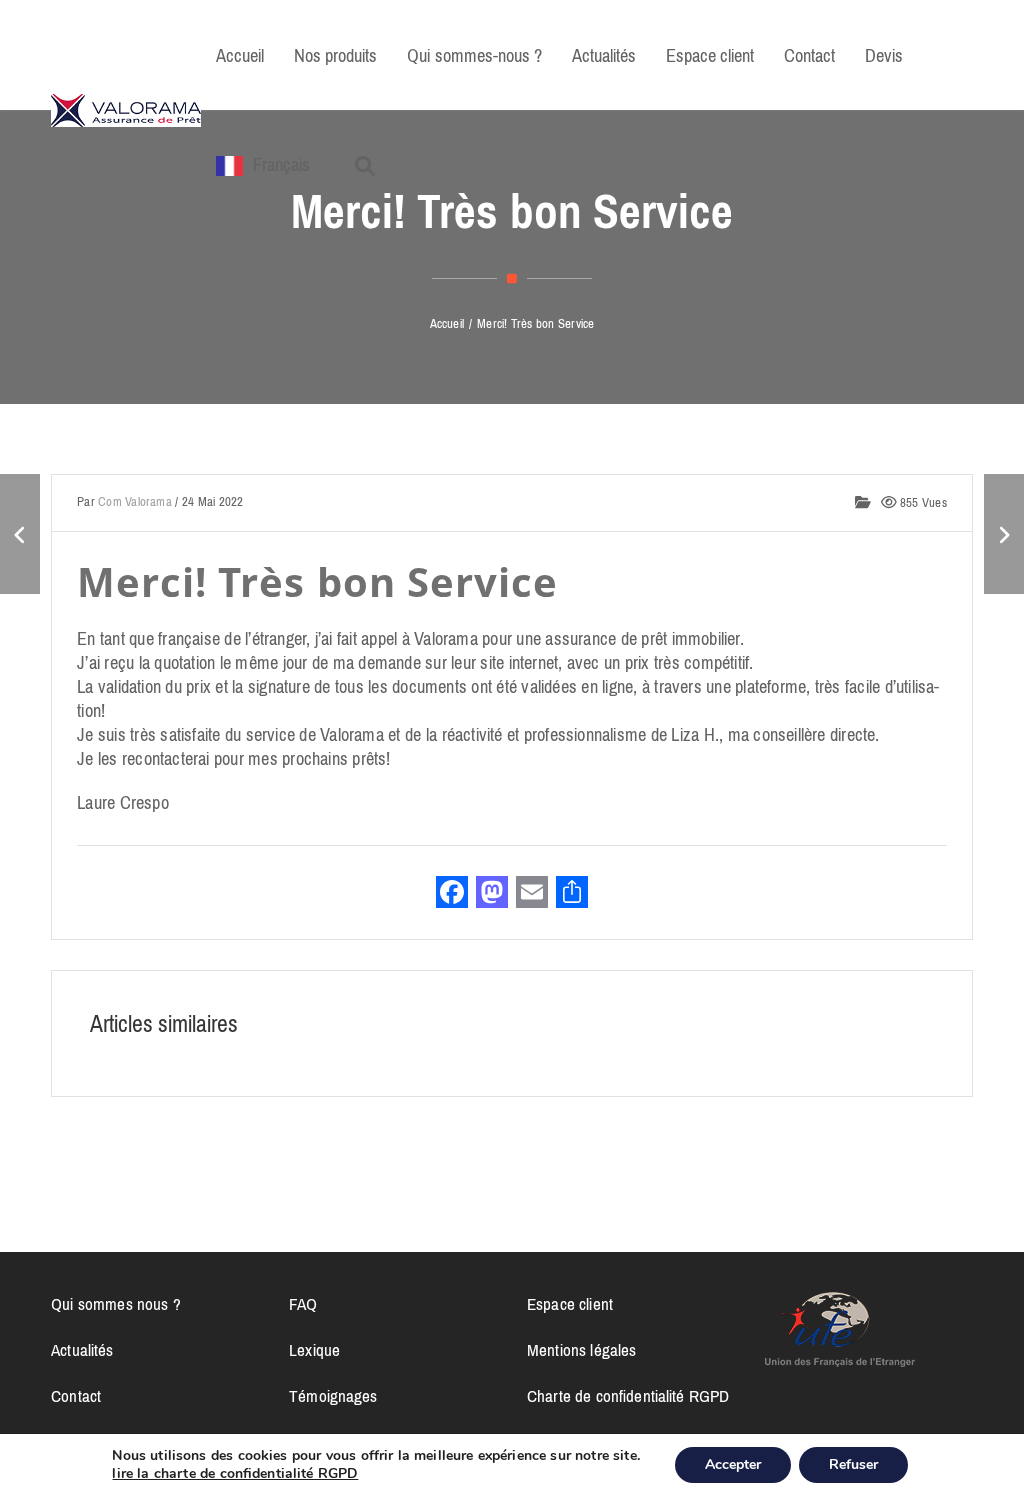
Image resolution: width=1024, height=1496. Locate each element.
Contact (76, 1396)
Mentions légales (581, 1350)
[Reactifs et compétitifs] (20, 534)
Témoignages (333, 1396)
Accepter (733, 1464)
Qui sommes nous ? (116, 1304)
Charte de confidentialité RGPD (628, 1396)
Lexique (314, 1350)
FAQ (303, 1304)
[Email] (532, 895)
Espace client (570, 1304)
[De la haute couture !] (1004, 534)
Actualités (82, 1350)
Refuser (853, 1464)
